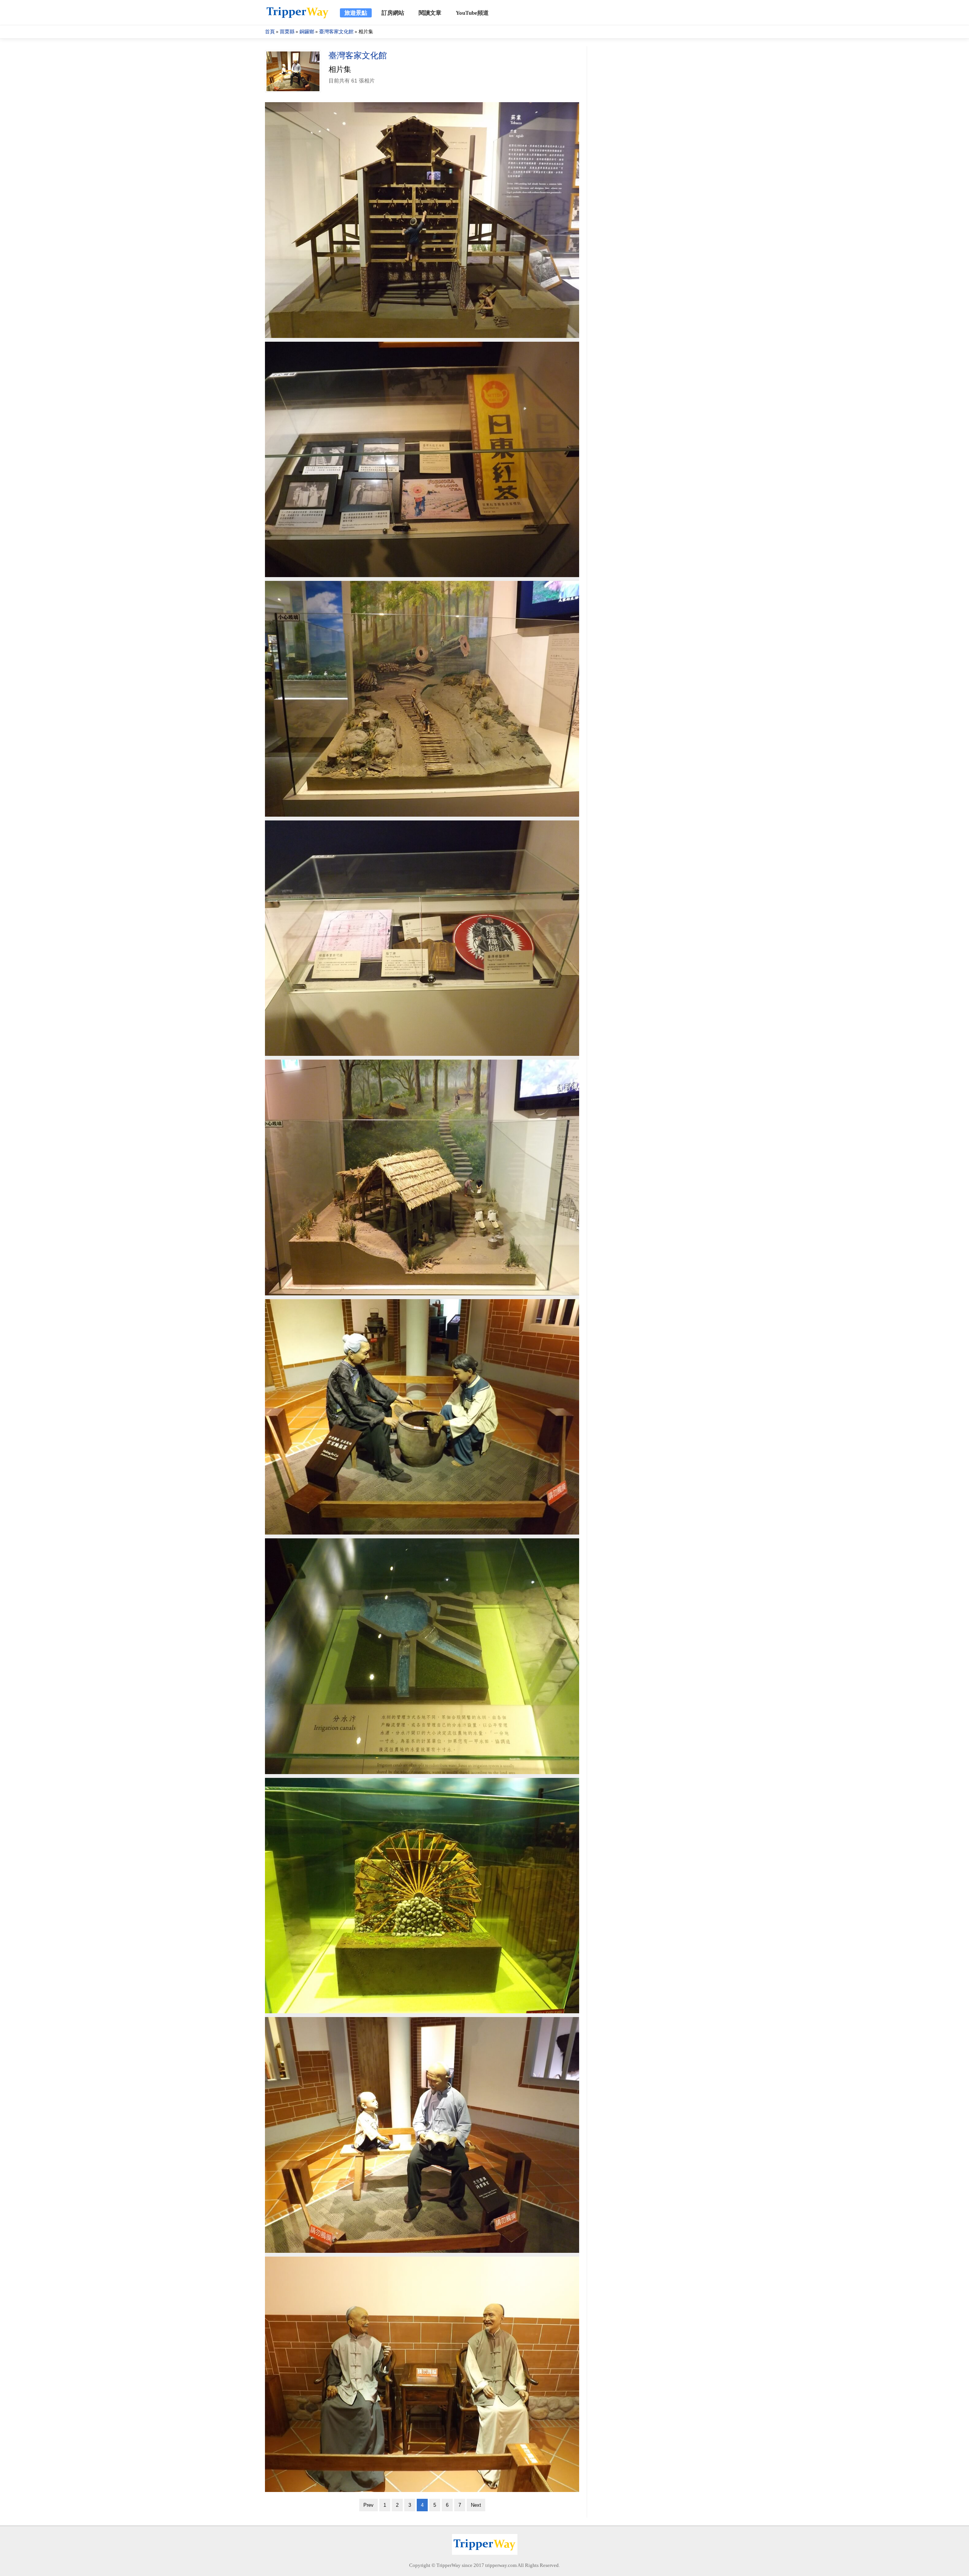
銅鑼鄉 (307, 32)
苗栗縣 (287, 32)
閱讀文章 (430, 13)
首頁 (270, 32)
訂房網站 (393, 13)
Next (476, 2505)
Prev (368, 2505)
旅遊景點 (356, 13)
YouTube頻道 (472, 13)
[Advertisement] (647, 160)
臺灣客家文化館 (336, 32)
